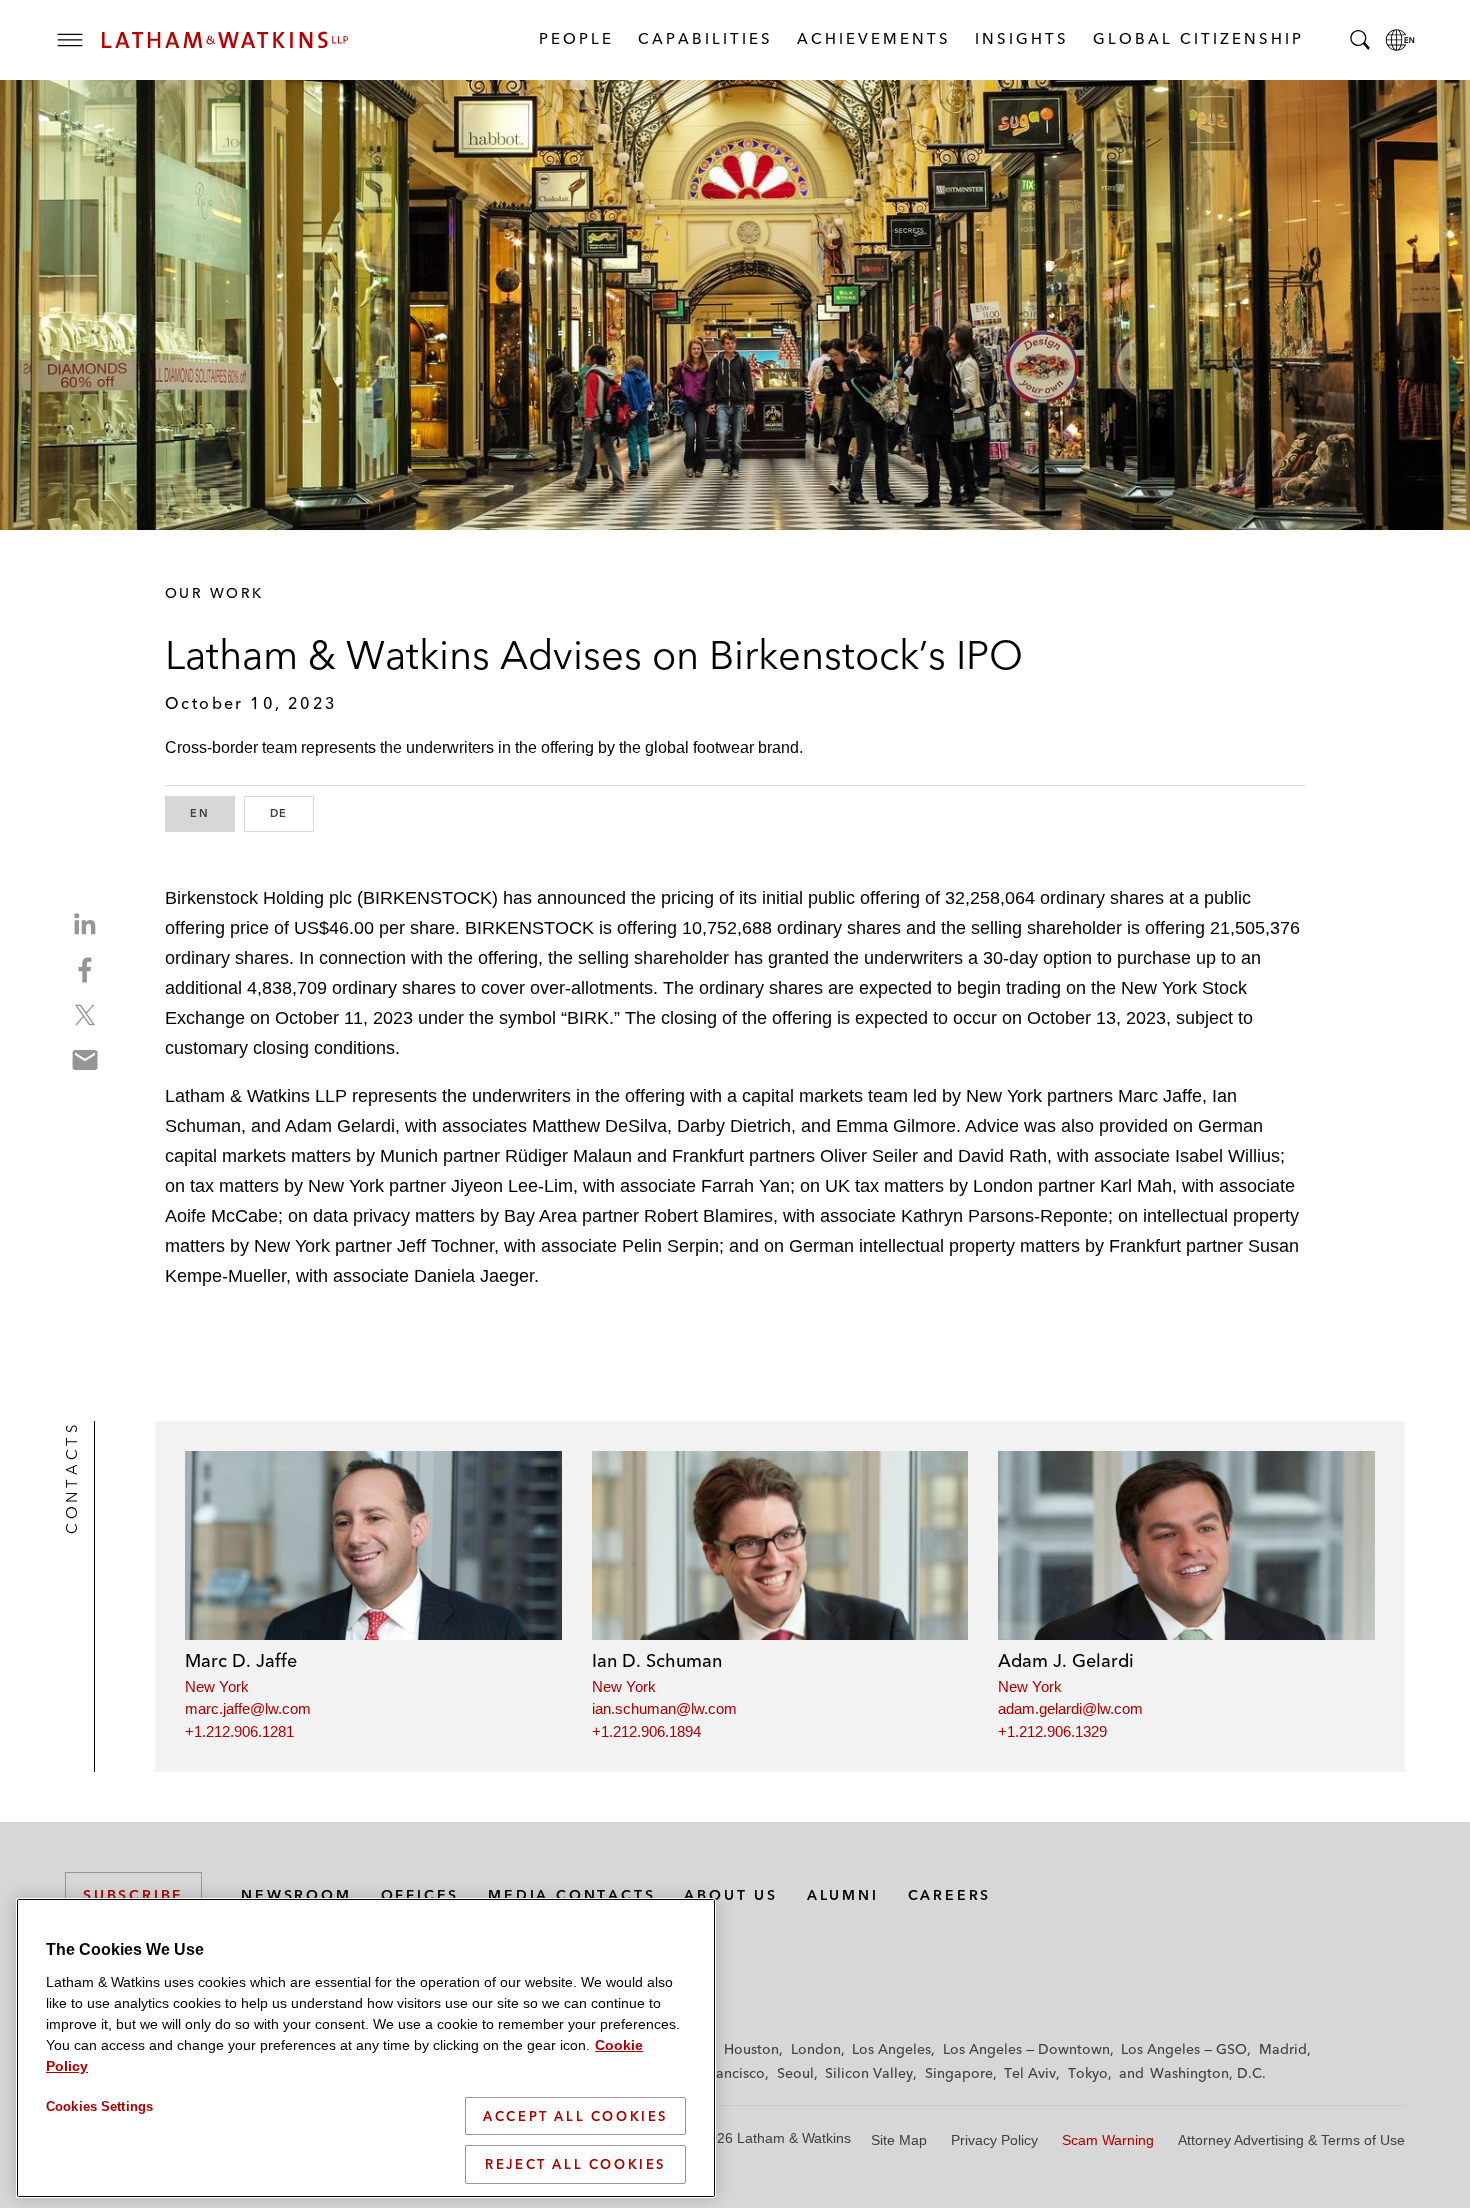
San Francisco (720, 2073)
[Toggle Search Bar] (1360, 40)
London (816, 2049)
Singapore (959, 2073)
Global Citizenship (1197, 38)
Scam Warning (1108, 2140)
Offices (420, 1895)
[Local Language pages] (1400, 40)
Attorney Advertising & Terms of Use (1291, 2140)
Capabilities (704, 38)
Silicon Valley (869, 2073)
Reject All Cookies (575, 2164)
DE (292, 813)
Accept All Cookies (575, 2116)
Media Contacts (571, 1895)
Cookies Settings (99, 2106)
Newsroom (296, 1895)
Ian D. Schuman (657, 1660)
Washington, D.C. (1208, 2073)
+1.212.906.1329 (1052, 1731)
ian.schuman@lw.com (664, 1708)
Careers (950, 1895)
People (575, 38)
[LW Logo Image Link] (225, 40)
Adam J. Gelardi (1066, 1660)
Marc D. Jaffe (241, 1660)
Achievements (873, 38)
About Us (730, 1895)
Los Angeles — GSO (1184, 2049)
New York (217, 1686)
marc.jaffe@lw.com (248, 1708)
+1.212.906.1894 (646, 1731)
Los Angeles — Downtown (1026, 2049)
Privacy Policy (994, 2140)
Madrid (1283, 2049)
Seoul (795, 2073)
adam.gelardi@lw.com (1070, 1708)
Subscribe (133, 1895)
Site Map (899, 2140)
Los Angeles (891, 2049)
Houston (751, 2049)
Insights (1021, 38)
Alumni (843, 1895)
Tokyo (1088, 2073)
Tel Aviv (1030, 2073)
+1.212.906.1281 (239, 1731)
